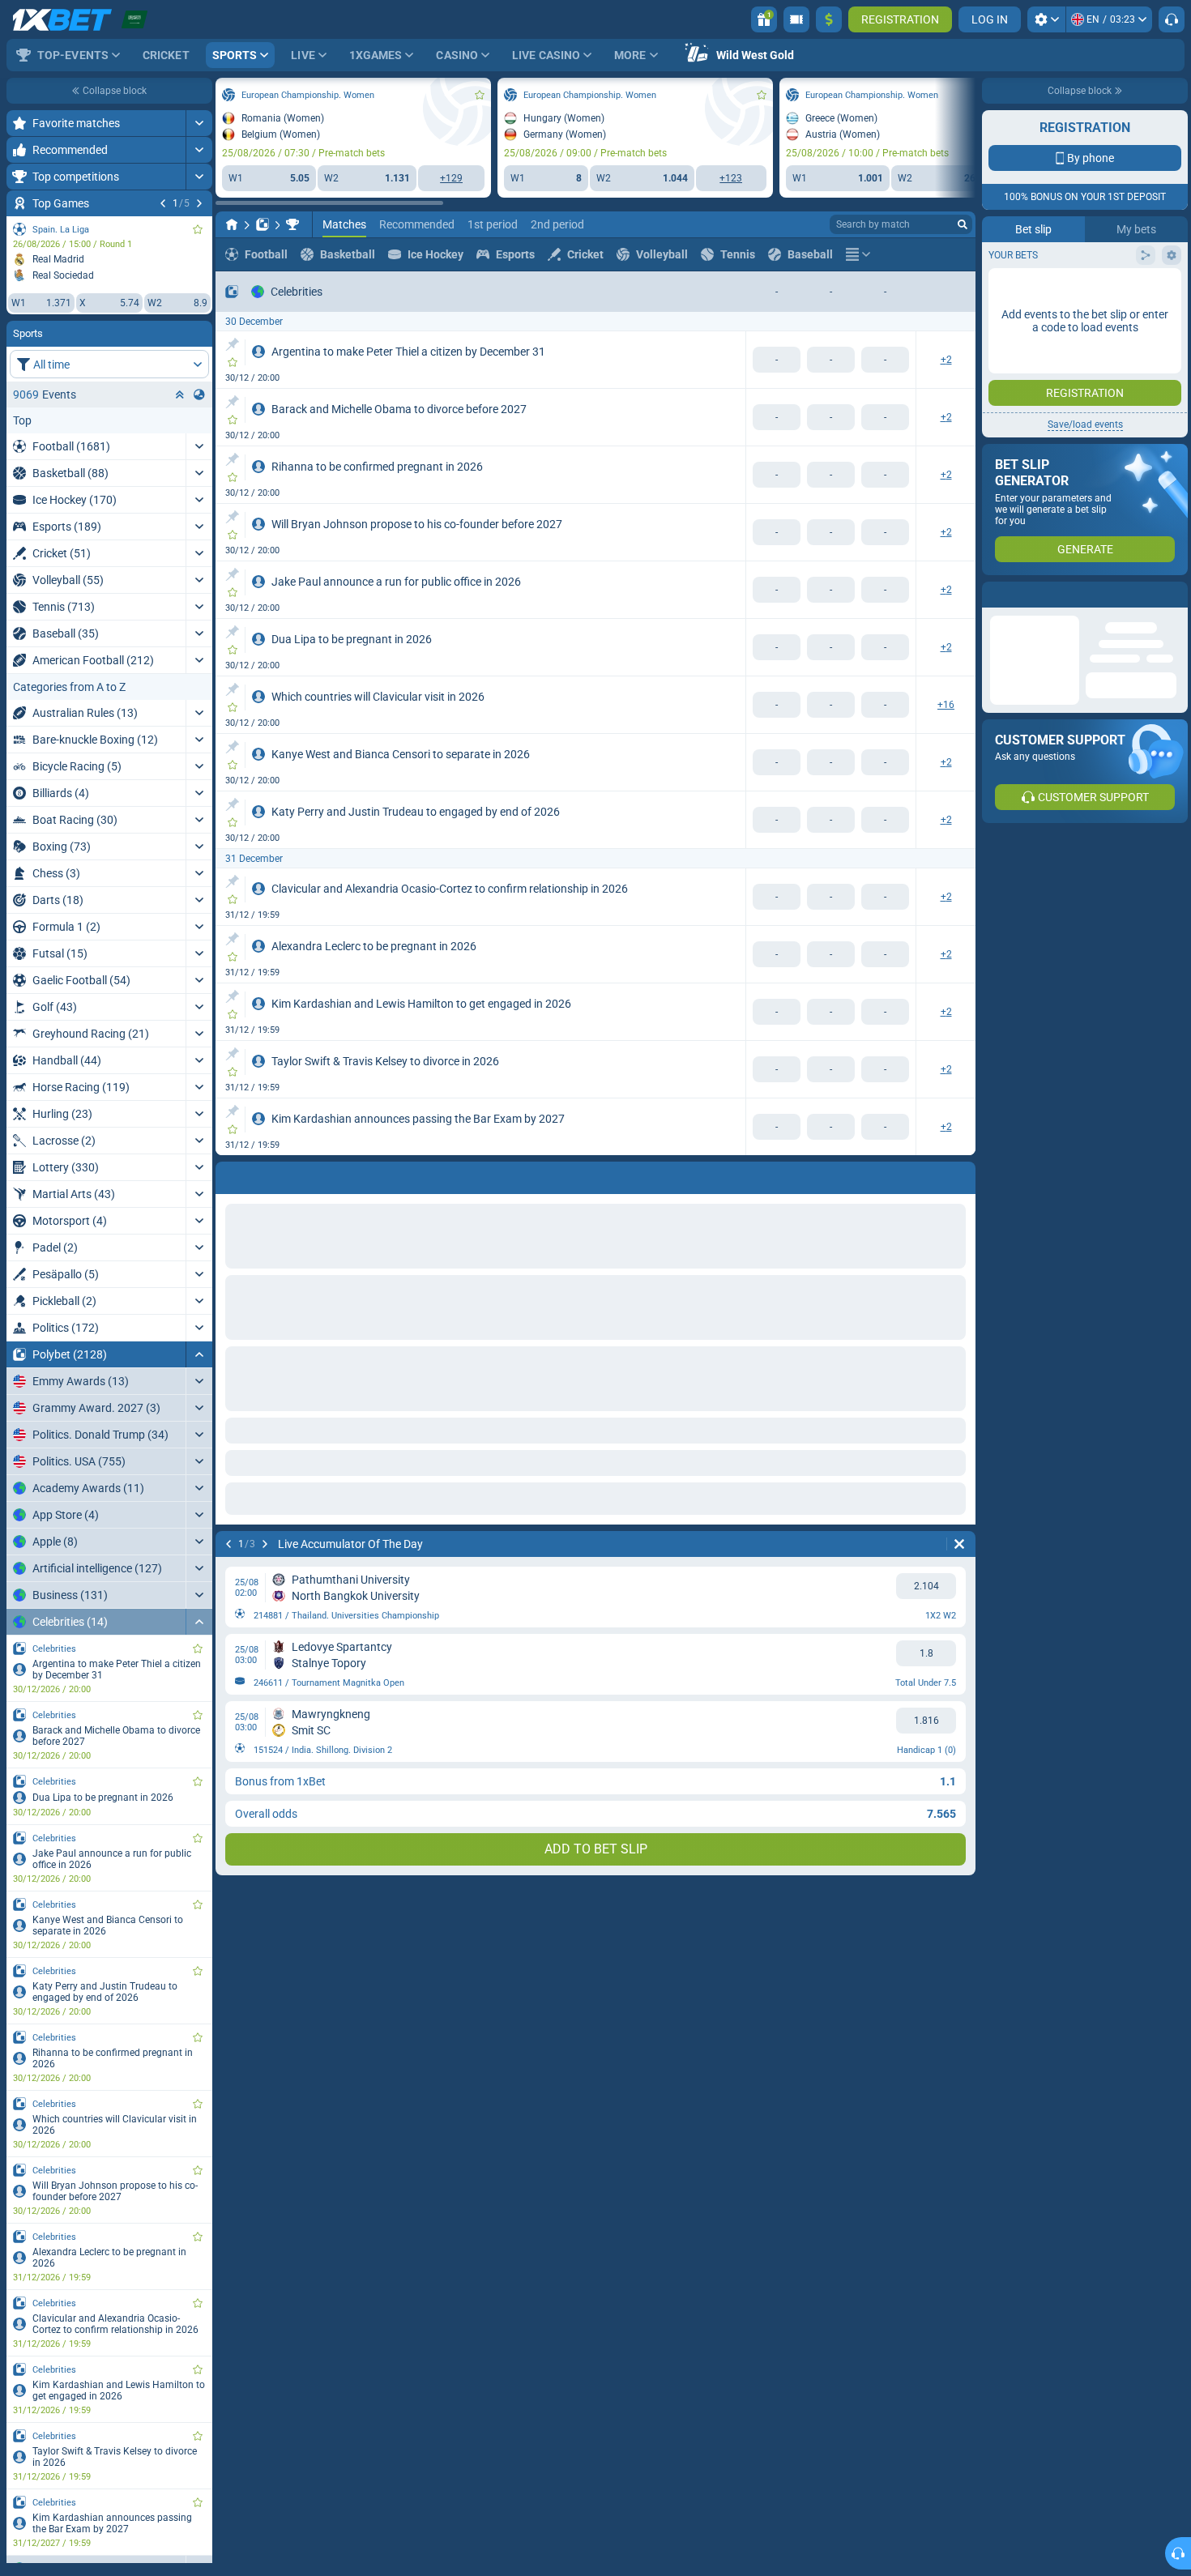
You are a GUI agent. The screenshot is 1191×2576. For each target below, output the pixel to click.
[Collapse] (199, 1354)
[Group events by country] (199, 395)
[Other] (858, 254)
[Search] (963, 224)
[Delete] (959, 1175)
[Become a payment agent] (796, 19)
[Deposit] (829, 19)
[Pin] (232, 344)
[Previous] (163, 203)
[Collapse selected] (180, 395)
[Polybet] (263, 224)
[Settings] (1046, 19)
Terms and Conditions (1093, 321)
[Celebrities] (292, 224)
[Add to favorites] (198, 229)
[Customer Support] (1172, 19)
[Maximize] (199, 123)
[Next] (199, 203)
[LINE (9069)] (232, 224)
